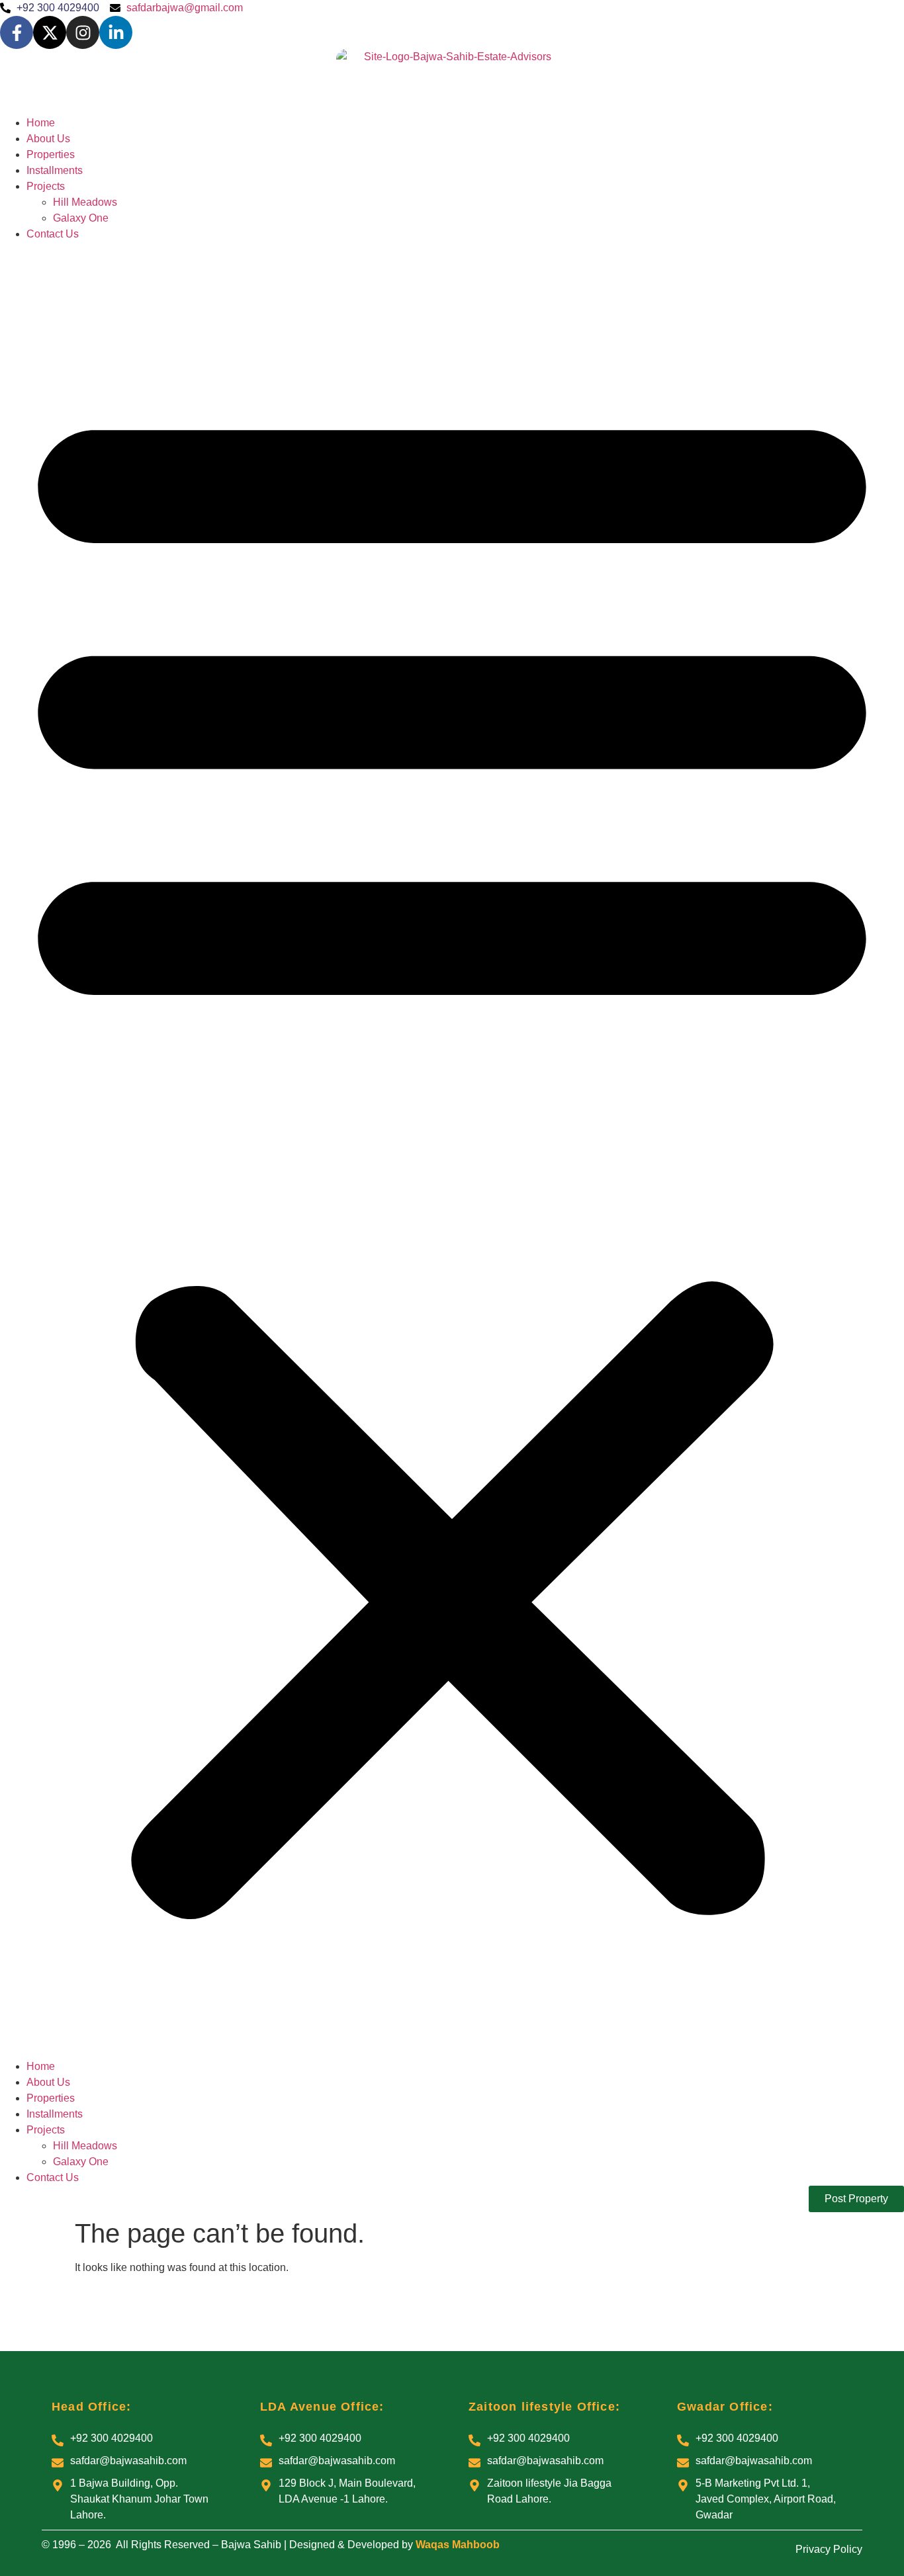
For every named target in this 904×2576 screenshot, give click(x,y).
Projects (46, 186)
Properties (51, 154)
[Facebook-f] (17, 32)
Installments (55, 170)
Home (41, 123)
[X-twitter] (50, 32)
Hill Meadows (85, 202)
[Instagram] (83, 32)
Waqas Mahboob (458, 2545)
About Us (48, 139)
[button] (452, 1150)
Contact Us (53, 234)
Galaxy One (81, 218)
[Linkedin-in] (116, 32)
